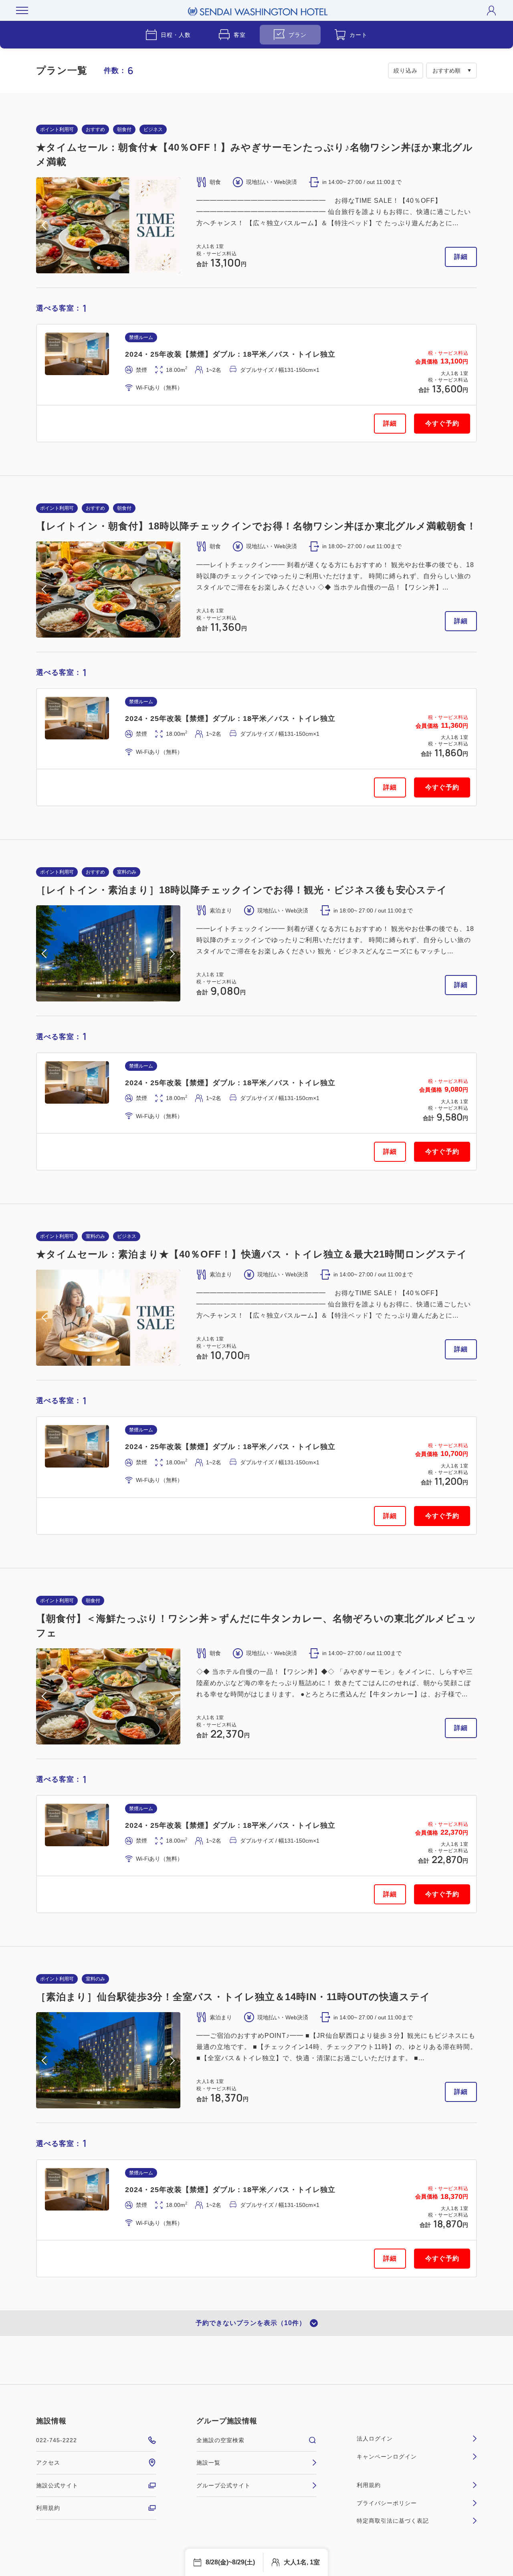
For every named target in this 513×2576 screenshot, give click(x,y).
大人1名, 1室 (302, 2562)
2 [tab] (105, 268)
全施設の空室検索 (220, 2440)
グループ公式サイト (223, 2485)
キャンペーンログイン (387, 2457)
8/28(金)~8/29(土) (230, 2562)
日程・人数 (176, 35)
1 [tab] (99, 268)
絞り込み (406, 71)
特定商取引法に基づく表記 (393, 2521)
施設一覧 (208, 2463)
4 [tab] (118, 268)
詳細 (461, 257)
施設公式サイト (57, 2485)
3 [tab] (111, 268)
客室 (240, 35)
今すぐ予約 (442, 423)
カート (358, 35)
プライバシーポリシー (387, 2503)
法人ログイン (375, 2439)
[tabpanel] (108, 225)
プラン (298, 35)
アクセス (48, 2463)
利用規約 (48, 2508)
